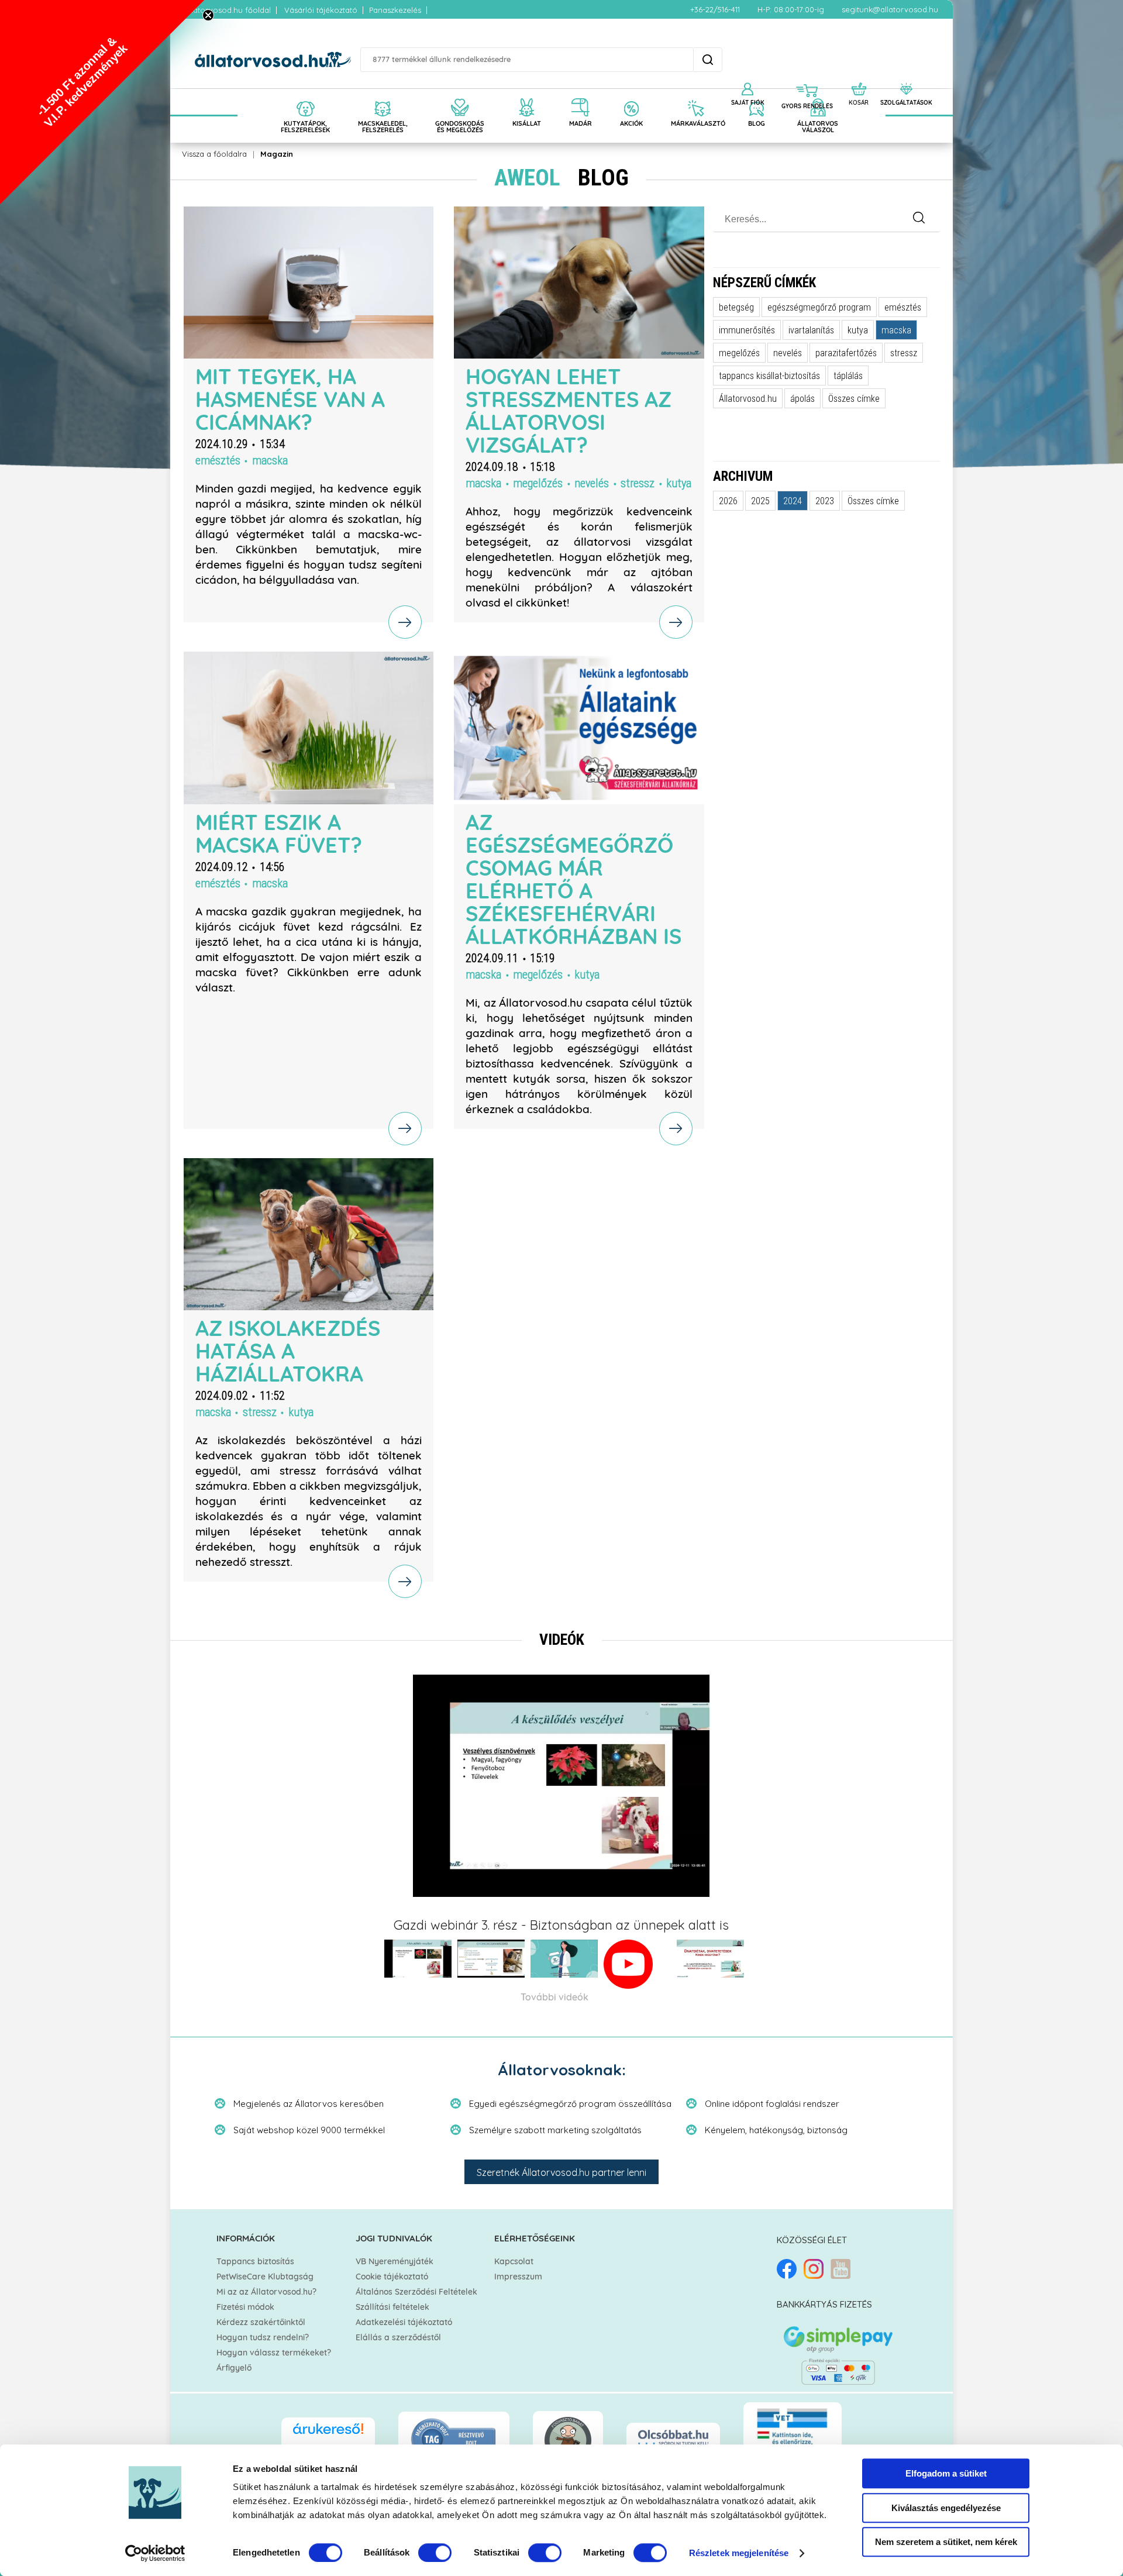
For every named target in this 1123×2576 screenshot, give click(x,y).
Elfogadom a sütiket (946, 2473)
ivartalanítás (811, 330)
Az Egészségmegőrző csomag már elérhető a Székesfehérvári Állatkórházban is (573, 881)
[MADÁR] (581, 95)
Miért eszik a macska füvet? (279, 835)
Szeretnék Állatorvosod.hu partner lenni (561, 2172)
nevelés (592, 483)
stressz (638, 483)
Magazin (277, 154)
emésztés (218, 460)
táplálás (848, 376)
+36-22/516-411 (715, 9)
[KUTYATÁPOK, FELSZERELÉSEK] (305, 95)
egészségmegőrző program (819, 307)
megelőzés (538, 483)
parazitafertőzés (846, 353)
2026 (728, 501)
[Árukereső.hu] (328, 2434)
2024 (793, 501)
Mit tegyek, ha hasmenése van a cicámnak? (290, 401)
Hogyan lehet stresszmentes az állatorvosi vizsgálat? (569, 412)
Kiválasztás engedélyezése (946, 2508)
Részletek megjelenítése (739, 2553)
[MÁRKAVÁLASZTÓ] (695, 95)
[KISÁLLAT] (527, 95)
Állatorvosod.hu (748, 398)
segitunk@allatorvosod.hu (890, 9)
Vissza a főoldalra (214, 154)
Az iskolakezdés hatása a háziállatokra (288, 1352)
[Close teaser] (208, 15)
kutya (679, 483)
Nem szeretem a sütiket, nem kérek (946, 2542)
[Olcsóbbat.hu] (673, 2439)
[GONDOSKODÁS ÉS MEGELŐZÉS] (460, 95)
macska (270, 460)
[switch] (435, 2553)
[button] (102, 102)
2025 (760, 501)
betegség (736, 307)
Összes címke (854, 398)
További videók (554, 1998)
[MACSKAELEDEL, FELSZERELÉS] (383, 95)
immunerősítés (747, 330)
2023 (825, 501)
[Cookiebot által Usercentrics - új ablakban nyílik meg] (155, 2553)
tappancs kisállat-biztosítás (769, 376)
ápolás (802, 398)
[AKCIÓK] (631, 95)
